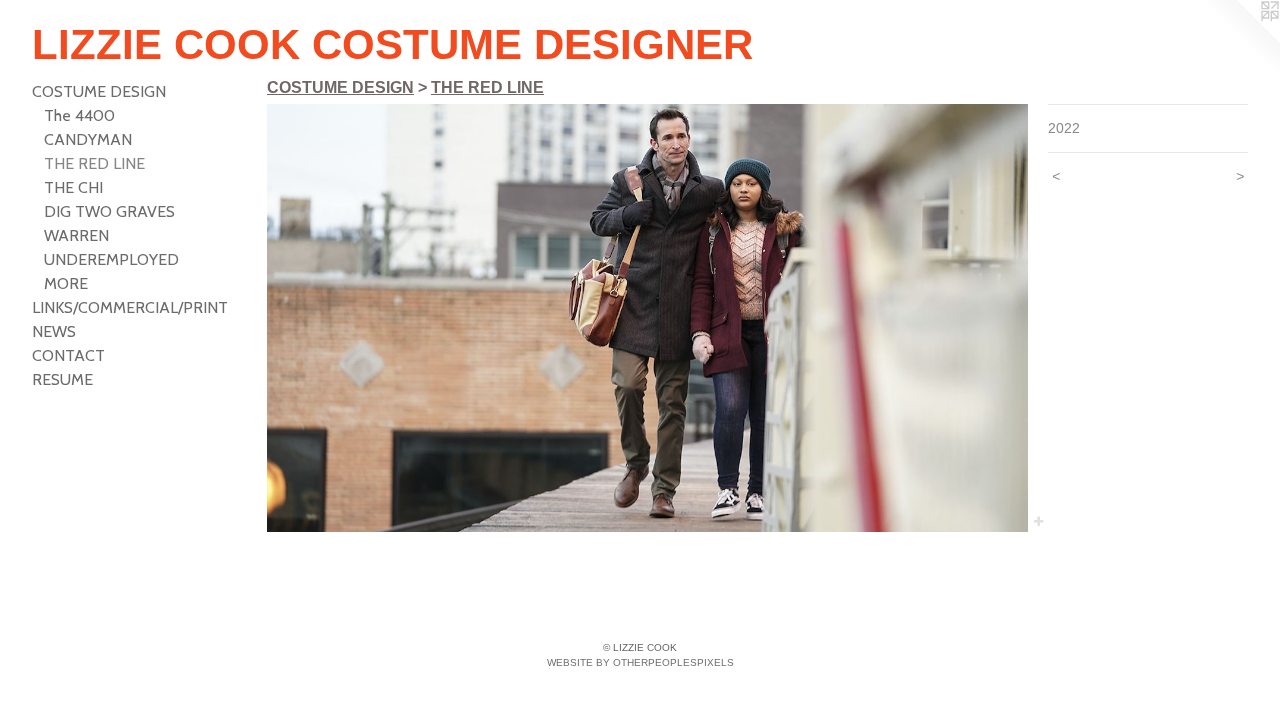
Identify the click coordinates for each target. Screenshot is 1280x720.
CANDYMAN (88, 139)
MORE (66, 283)
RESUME (62, 379)
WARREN (76, 235)
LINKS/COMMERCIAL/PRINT (130, 307)
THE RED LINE (94, 163)
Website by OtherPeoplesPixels (640, 662)
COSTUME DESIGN (99, 91)
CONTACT (68, 355)
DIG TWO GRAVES (109, 211)
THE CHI (73, 187)
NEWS (54, 331)
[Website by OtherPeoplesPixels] (1240, 40)
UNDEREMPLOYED (111, 259)
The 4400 (79, 115)
